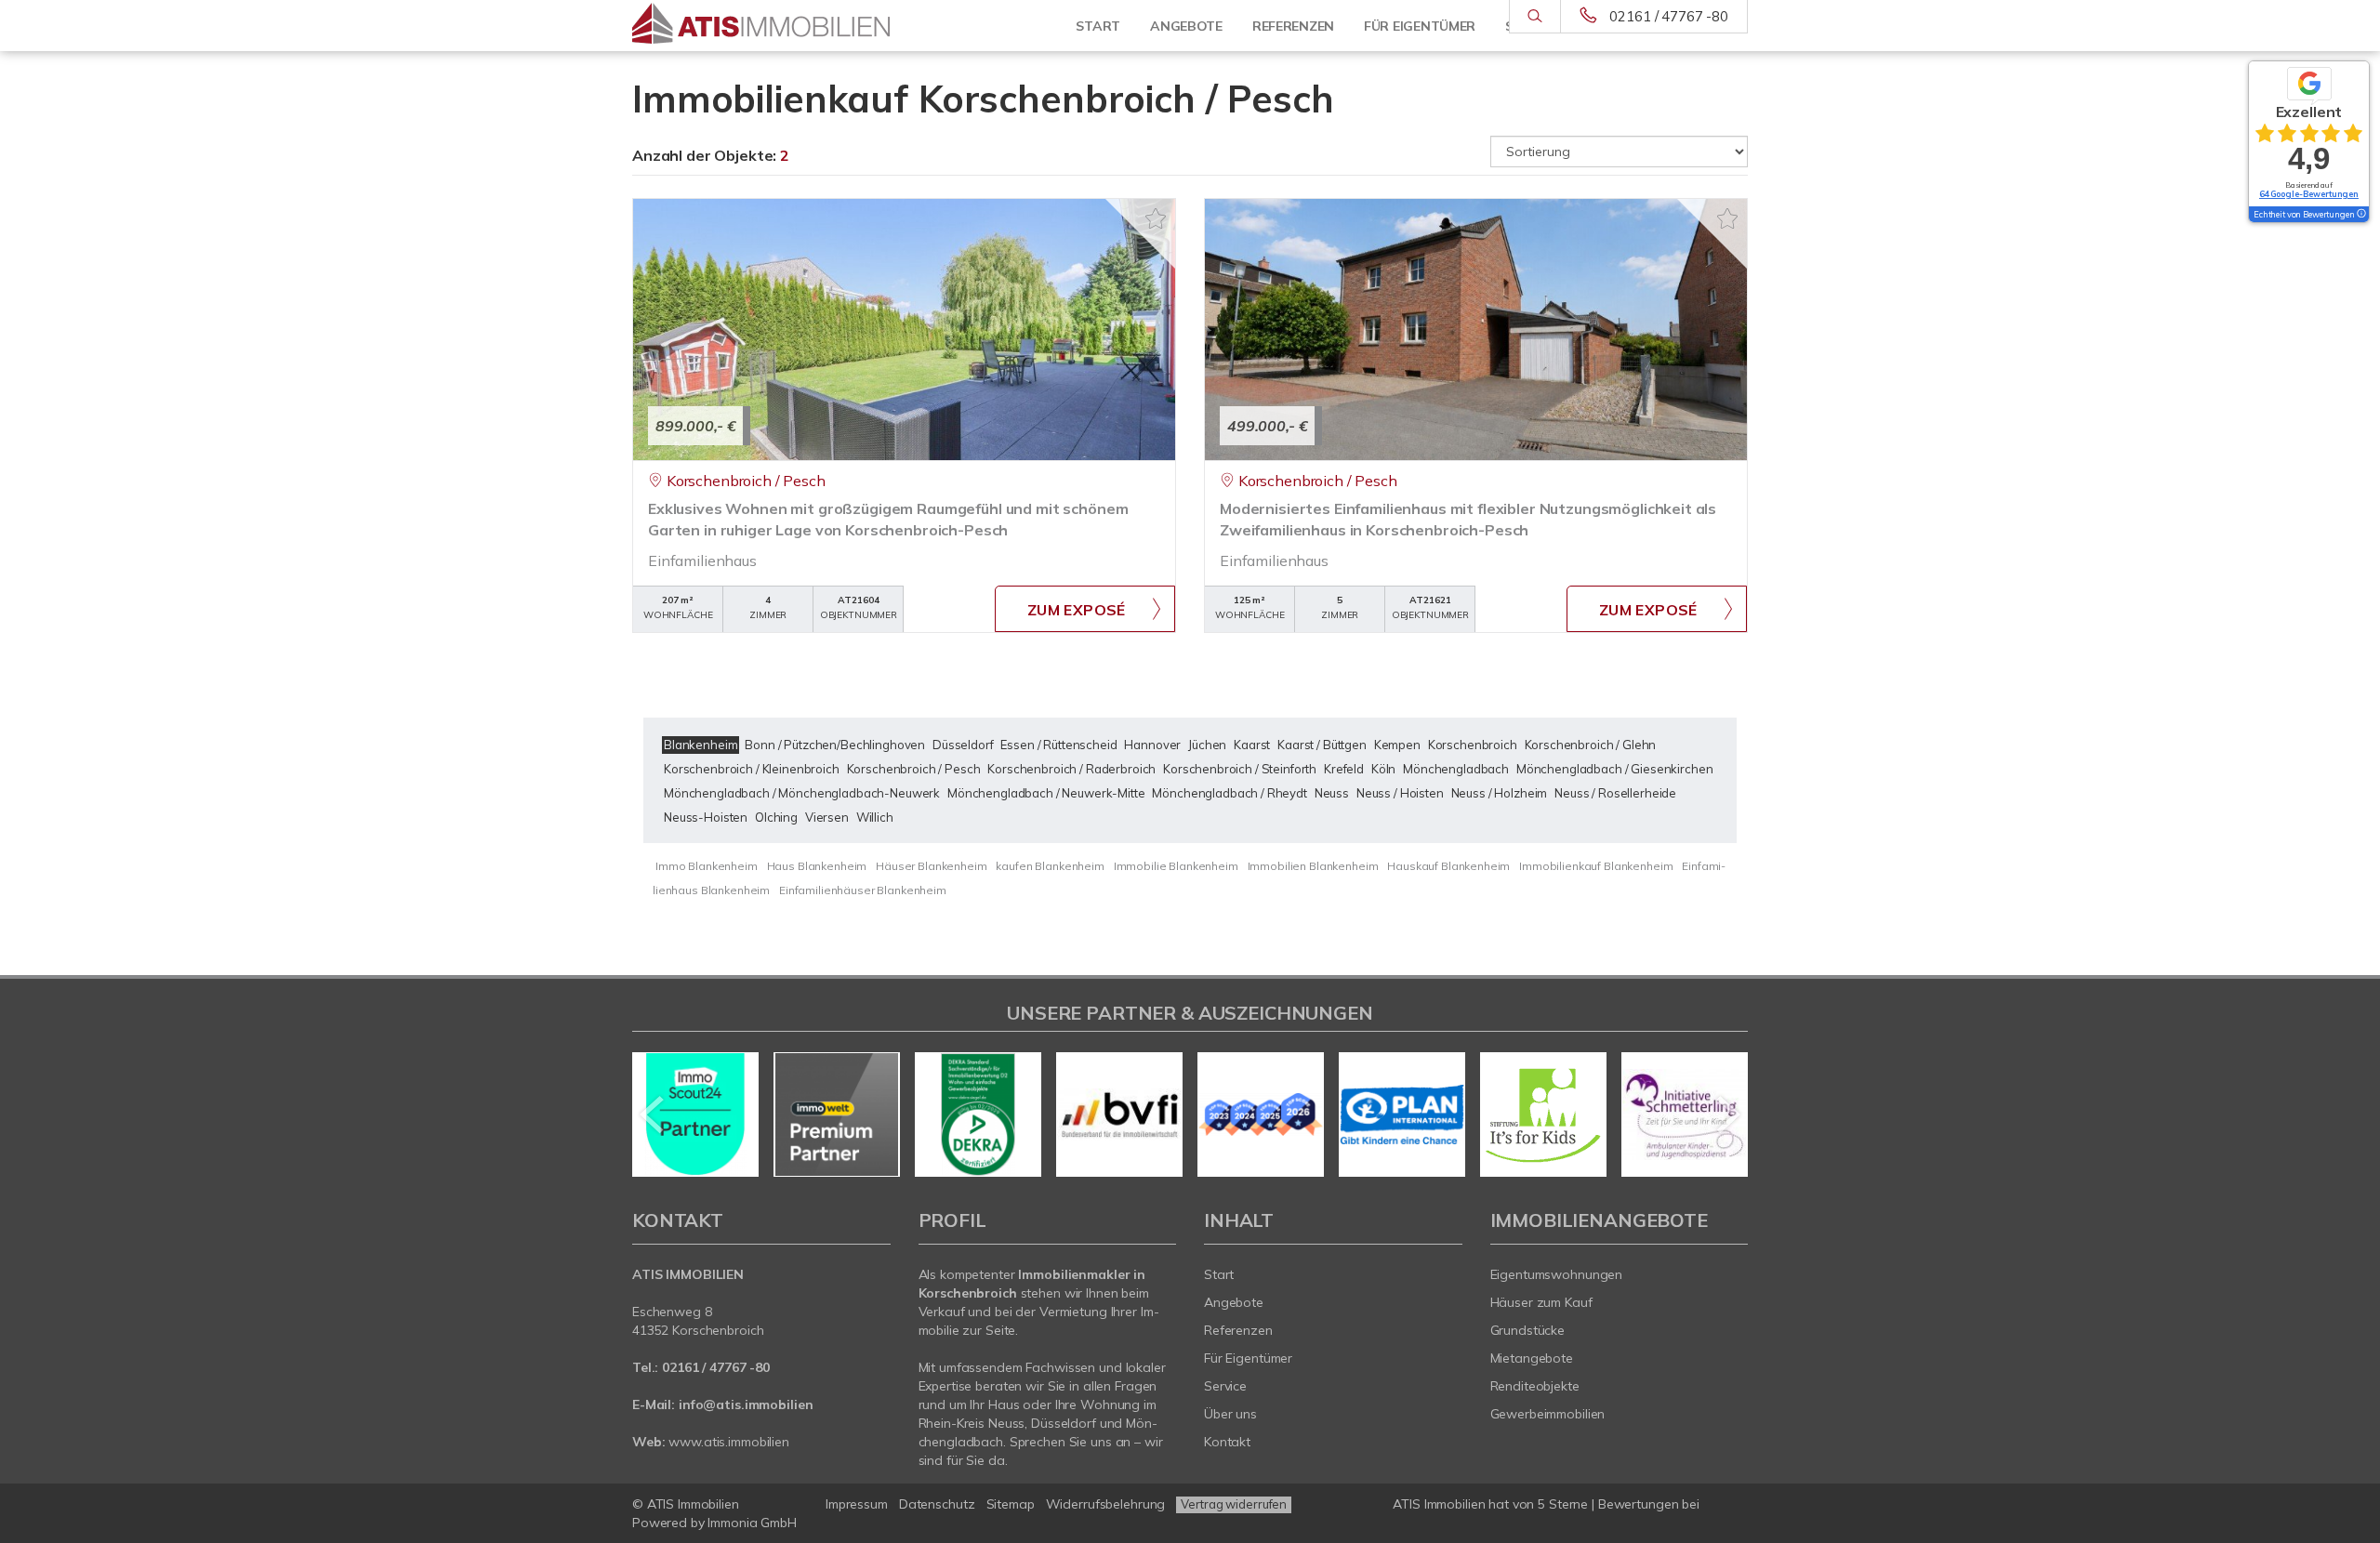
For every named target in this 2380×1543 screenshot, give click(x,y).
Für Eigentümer (1248, 1358)
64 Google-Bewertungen (2309, 194)
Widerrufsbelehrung (1106, 1504)
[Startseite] (761, 26)
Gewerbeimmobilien (1548, 1414)
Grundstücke (1528, 1330)
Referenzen (1238, 1330)
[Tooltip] (2360, 215)
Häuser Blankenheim (931, 866)
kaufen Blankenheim (1050, 866)
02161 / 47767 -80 (1669, 16)
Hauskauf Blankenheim (1448, 866)
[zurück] (653, 1114)
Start (1098, 26)
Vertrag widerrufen (1234, 1504)
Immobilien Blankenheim (1313, 866)
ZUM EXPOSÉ (1077, 610)
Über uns (1230, 1414)
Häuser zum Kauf (1541, 1302)
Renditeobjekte (1535, 1386)
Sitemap (1011, 1504)
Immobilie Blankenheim (1176, 866)
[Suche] (1534, 17)
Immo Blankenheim (707, 866)
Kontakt (1227, 1442)
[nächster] (1727, 1114)
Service (1225, 1386)
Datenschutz (937, 1504)
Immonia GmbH (752, 1523)
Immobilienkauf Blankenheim (1596, 866)
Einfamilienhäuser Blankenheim (863, 890)
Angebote (1186, 26)
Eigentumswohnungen (1557, 1274)
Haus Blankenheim (817, 866)
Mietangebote (1532, 1358)
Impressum (857, 1504)
